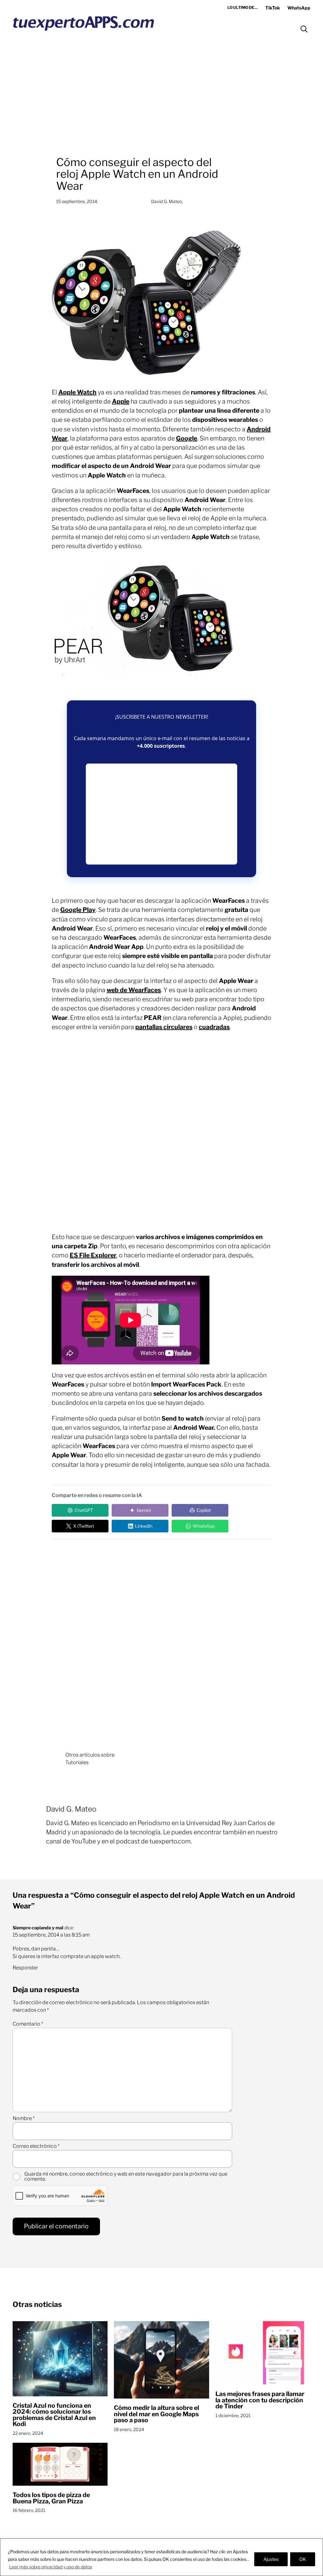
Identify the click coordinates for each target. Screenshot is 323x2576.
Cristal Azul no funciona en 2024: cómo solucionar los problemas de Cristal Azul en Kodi (54, 2415)
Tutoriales (77, 1762)
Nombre (24, 2118)
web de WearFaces (134, 990)
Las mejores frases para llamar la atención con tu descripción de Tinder (260, 2400)
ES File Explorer (93, 1255)
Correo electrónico (36, 2146)
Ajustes (271, 2559)
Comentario (28, 2024)
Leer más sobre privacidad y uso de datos (51, 2567)
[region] (161, 2557)
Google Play (78, 910)
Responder (25, 1968)
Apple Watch (77, 392)
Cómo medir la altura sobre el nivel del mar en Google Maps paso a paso (156, 2414)
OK (303, 2559)
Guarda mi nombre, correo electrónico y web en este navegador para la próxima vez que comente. (126, 2177)
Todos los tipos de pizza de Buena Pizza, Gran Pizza (51, 2498)
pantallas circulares (164, 1027)
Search (304, 29)
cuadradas (214, 1027)
